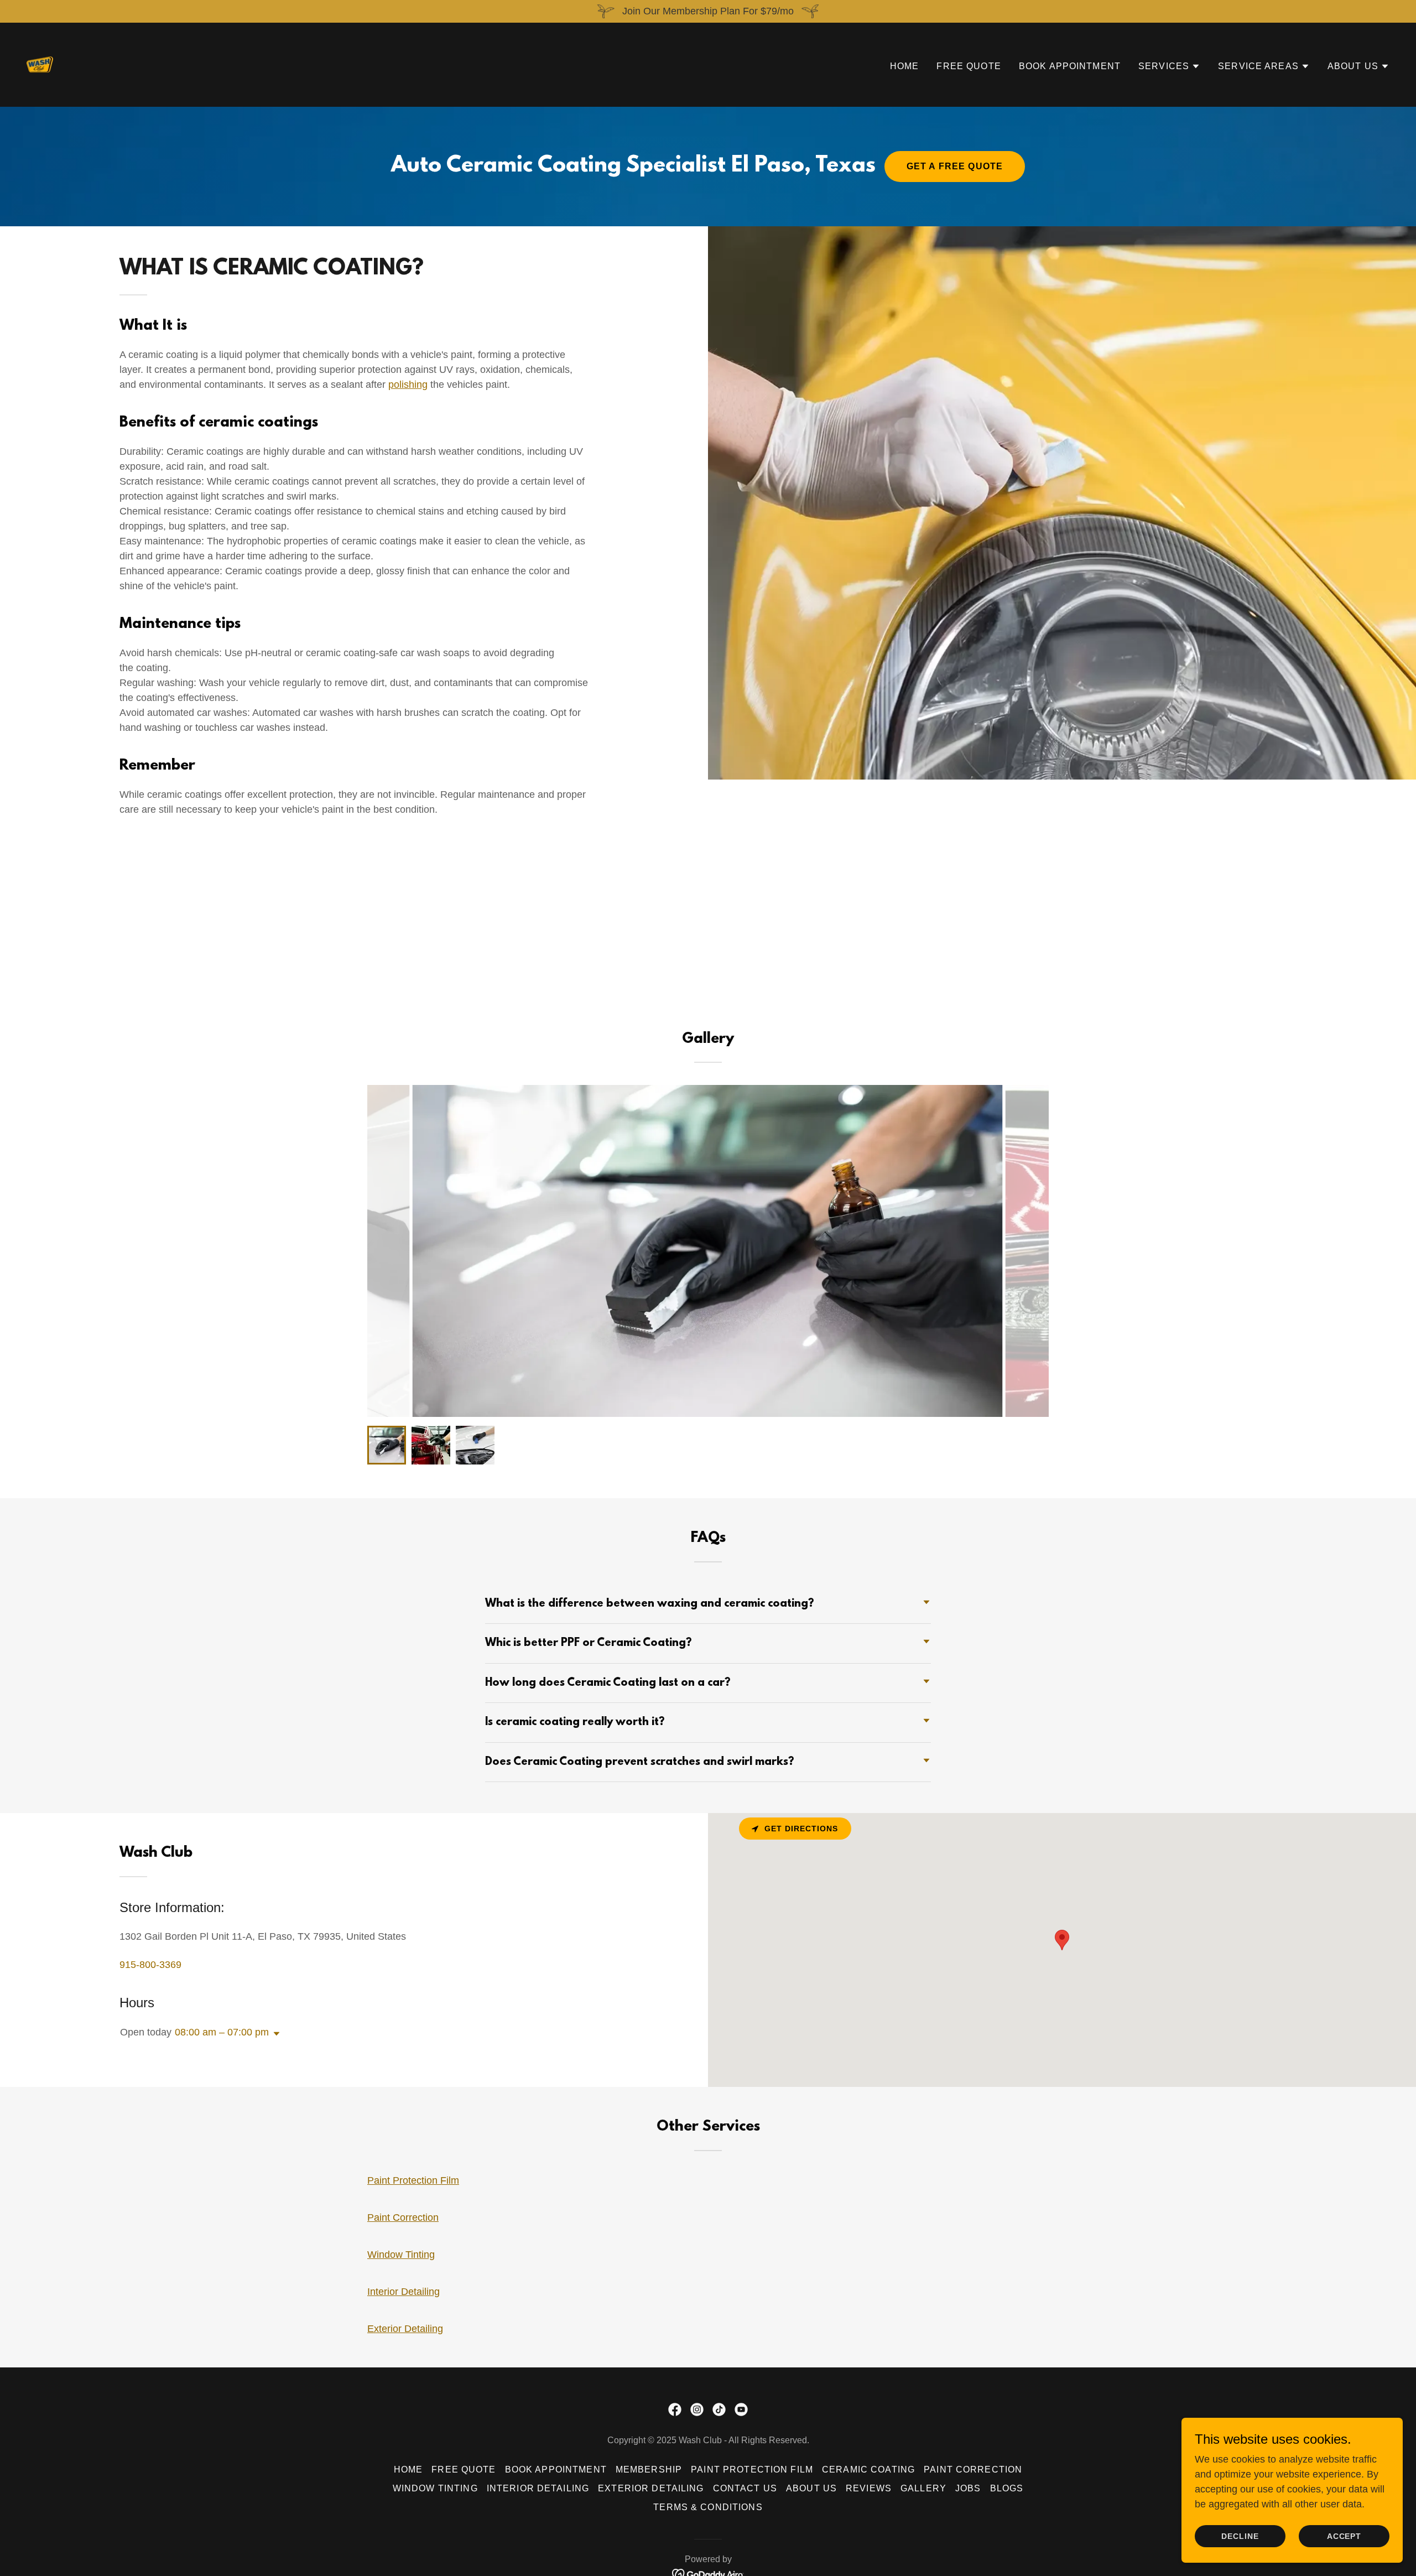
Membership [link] (649, 2469)
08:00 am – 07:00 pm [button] (222, 2032)
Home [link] (905, 66)
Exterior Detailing (405, 2329)
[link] (40, 64)
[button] (1169, 66)
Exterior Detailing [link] (651, 2488)
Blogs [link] (1007, 2488)
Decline (1240, 2536)
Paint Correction (403, 2217)
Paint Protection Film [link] (752, 2469)
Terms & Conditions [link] (708, 2507)
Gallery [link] (923, 2488)
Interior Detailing (404, 2292)
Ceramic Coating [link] (868, 2469)
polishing (408, 385)
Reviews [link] (869, 2488)
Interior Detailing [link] (538, 2488)
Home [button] (408, 2469)
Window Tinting (401, 2255)
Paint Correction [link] (973, 2469)
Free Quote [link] (969, 66)
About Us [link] (811, 2488)
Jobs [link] (968, 2488)
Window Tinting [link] (435, 2488)
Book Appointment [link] (1070, 66)
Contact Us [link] (745, 2488)
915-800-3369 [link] (150, 1965)
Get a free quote (955, 166)
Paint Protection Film (413, 2180)
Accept (1344, 2536)
